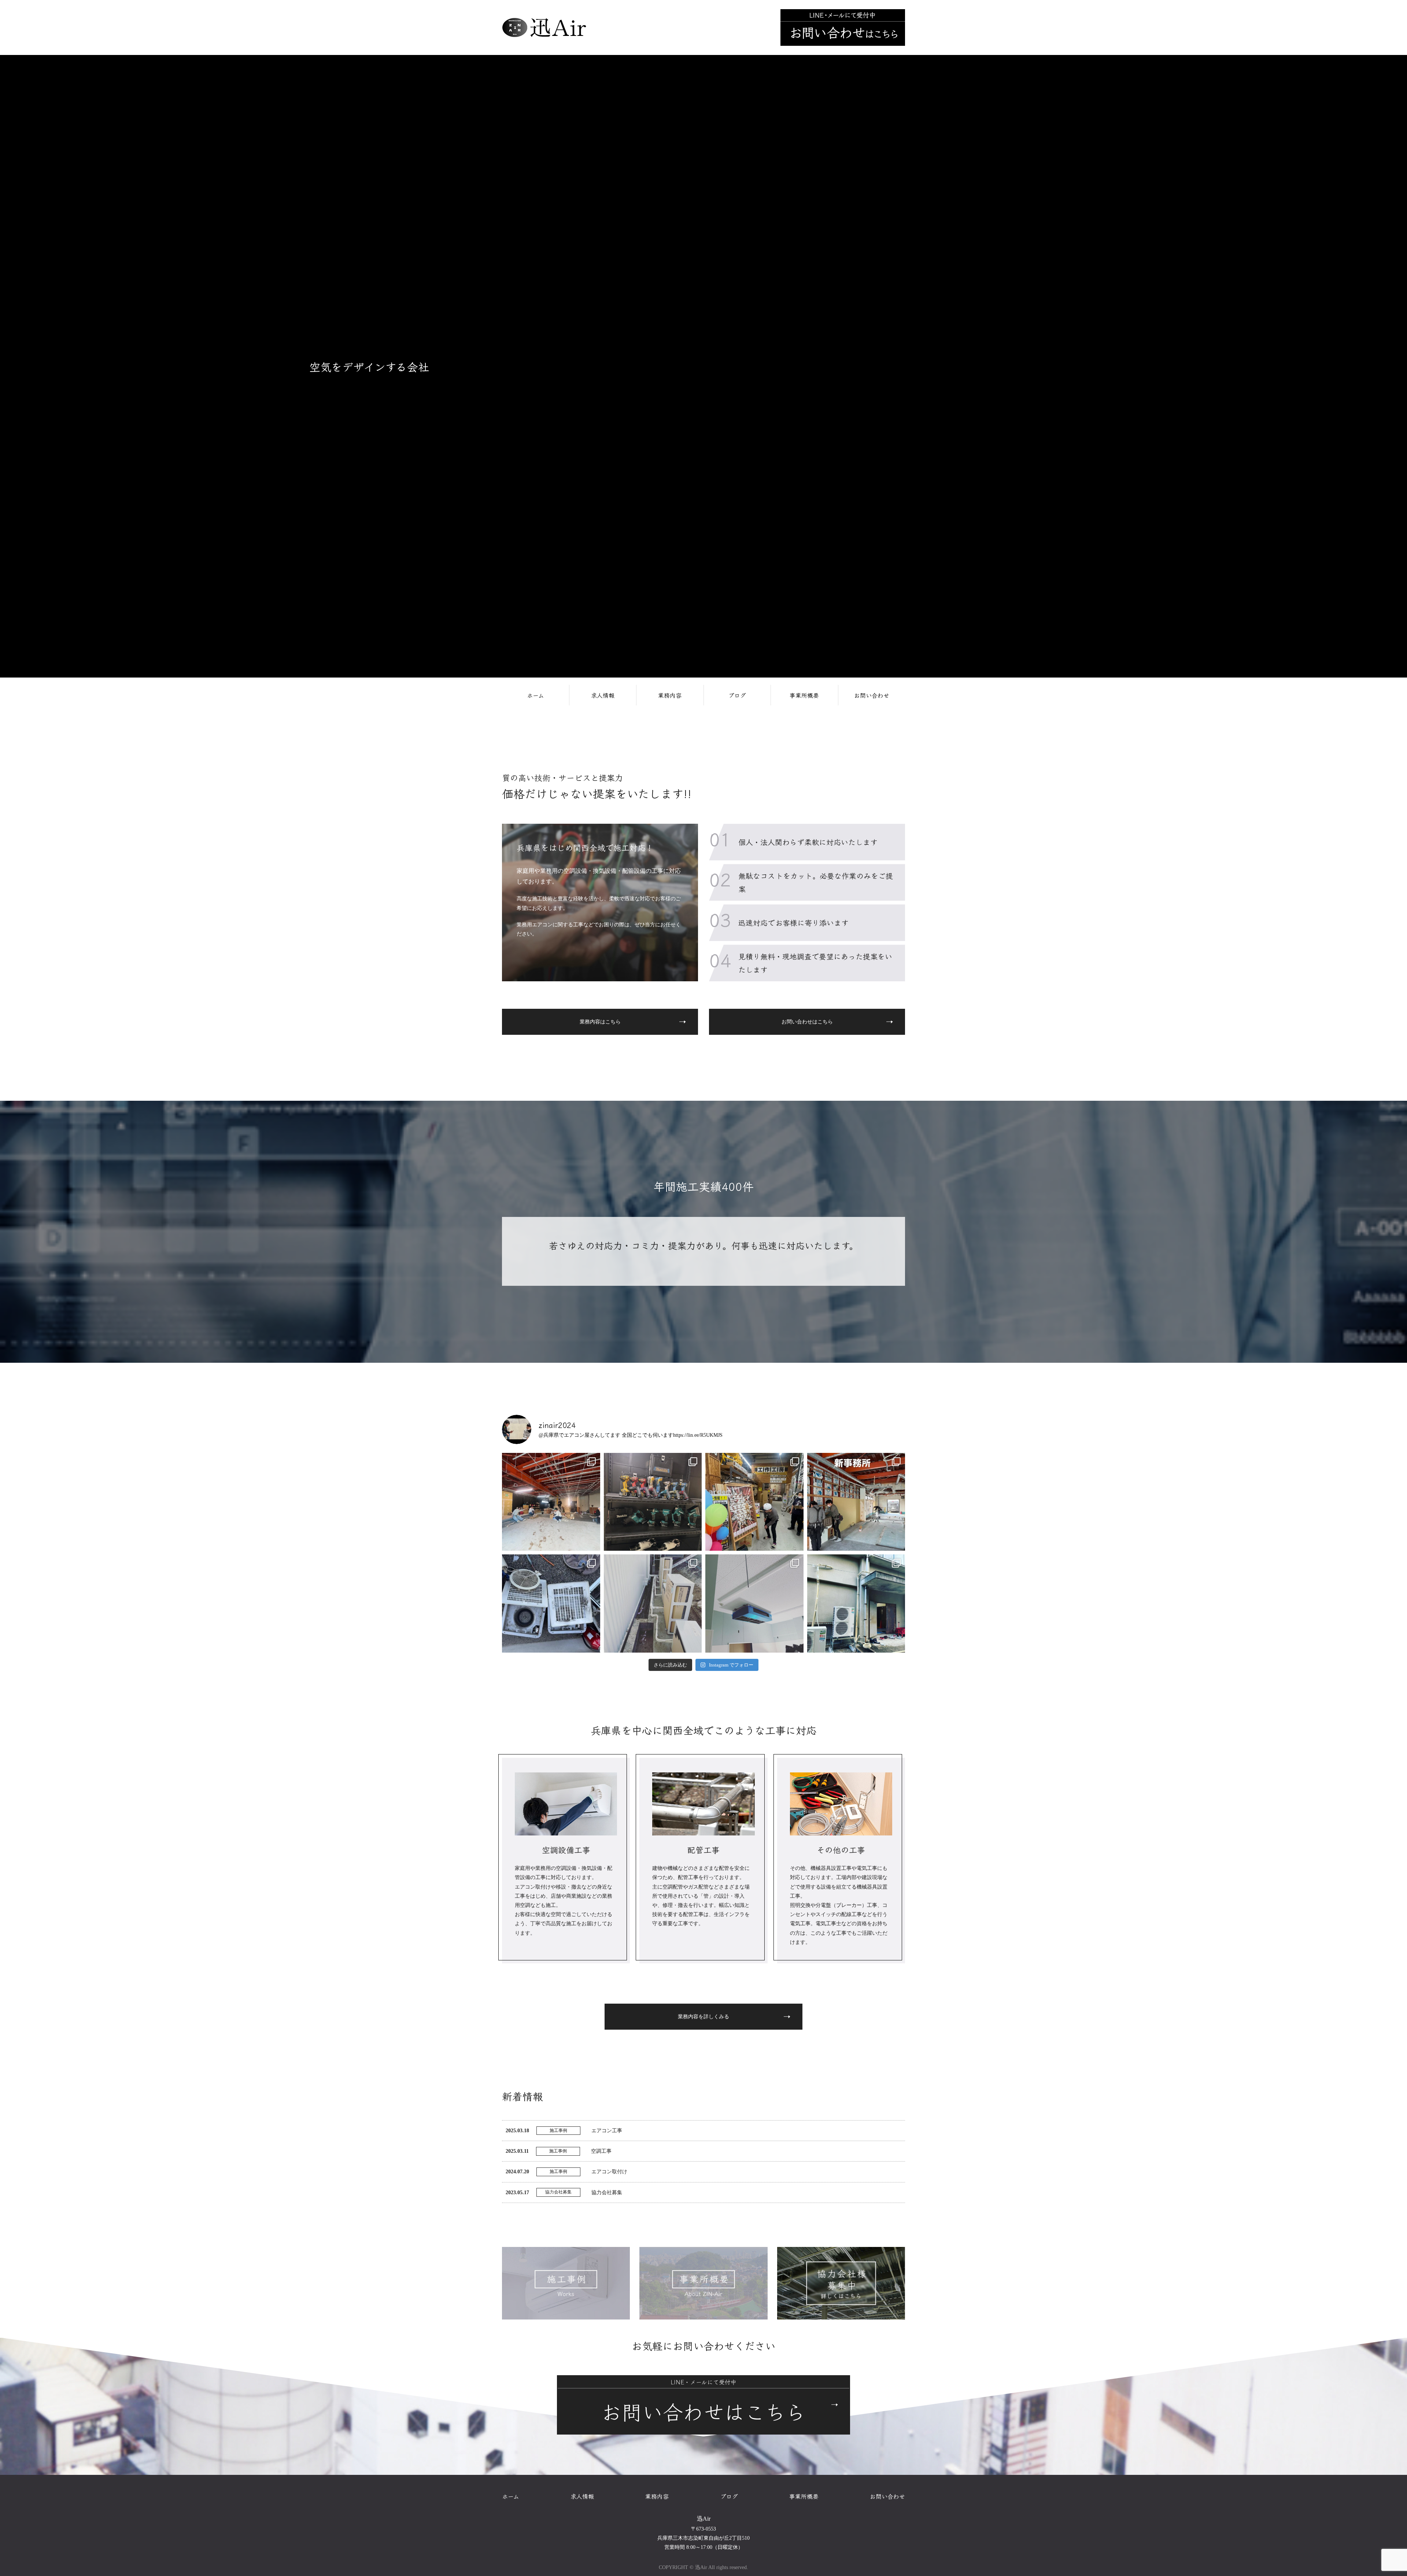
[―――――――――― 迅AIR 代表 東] (551, 1502)
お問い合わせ (872, 695)
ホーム (536, 695)
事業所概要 (804, 695)
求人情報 (603, 695)
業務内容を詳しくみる (703, 2017)
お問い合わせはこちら (807, 1022)
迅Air (704, 2519)
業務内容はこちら (600, 1022)
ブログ (737, 695)
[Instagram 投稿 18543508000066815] (754, 1502)
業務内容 (670, 695)
